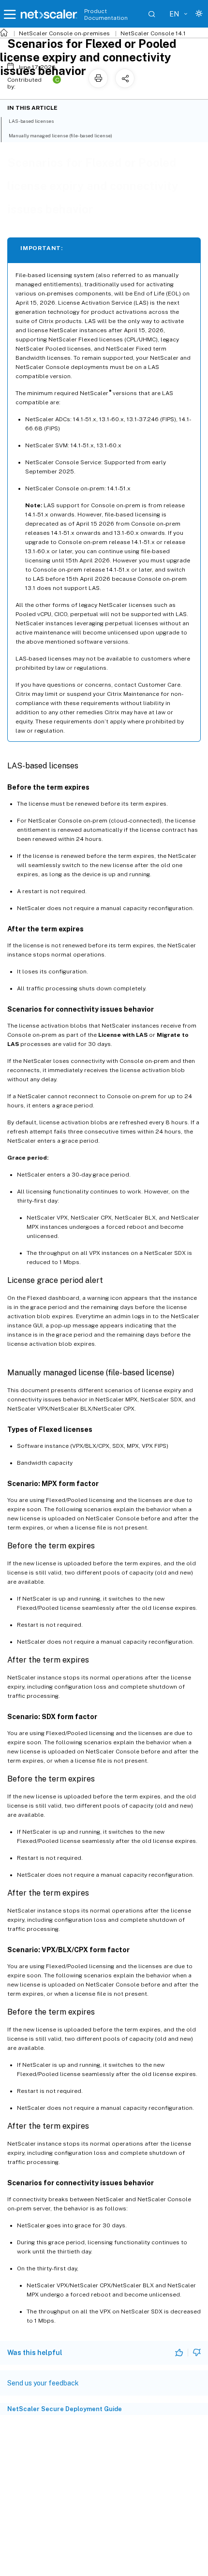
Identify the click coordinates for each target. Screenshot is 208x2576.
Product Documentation (106, 15)
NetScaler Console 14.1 (153, 33)
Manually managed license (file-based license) (60, 135)
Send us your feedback (43, 2383)
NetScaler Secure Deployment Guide (65, 2409)
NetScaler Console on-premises (64, 33)
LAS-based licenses (31, 121)
